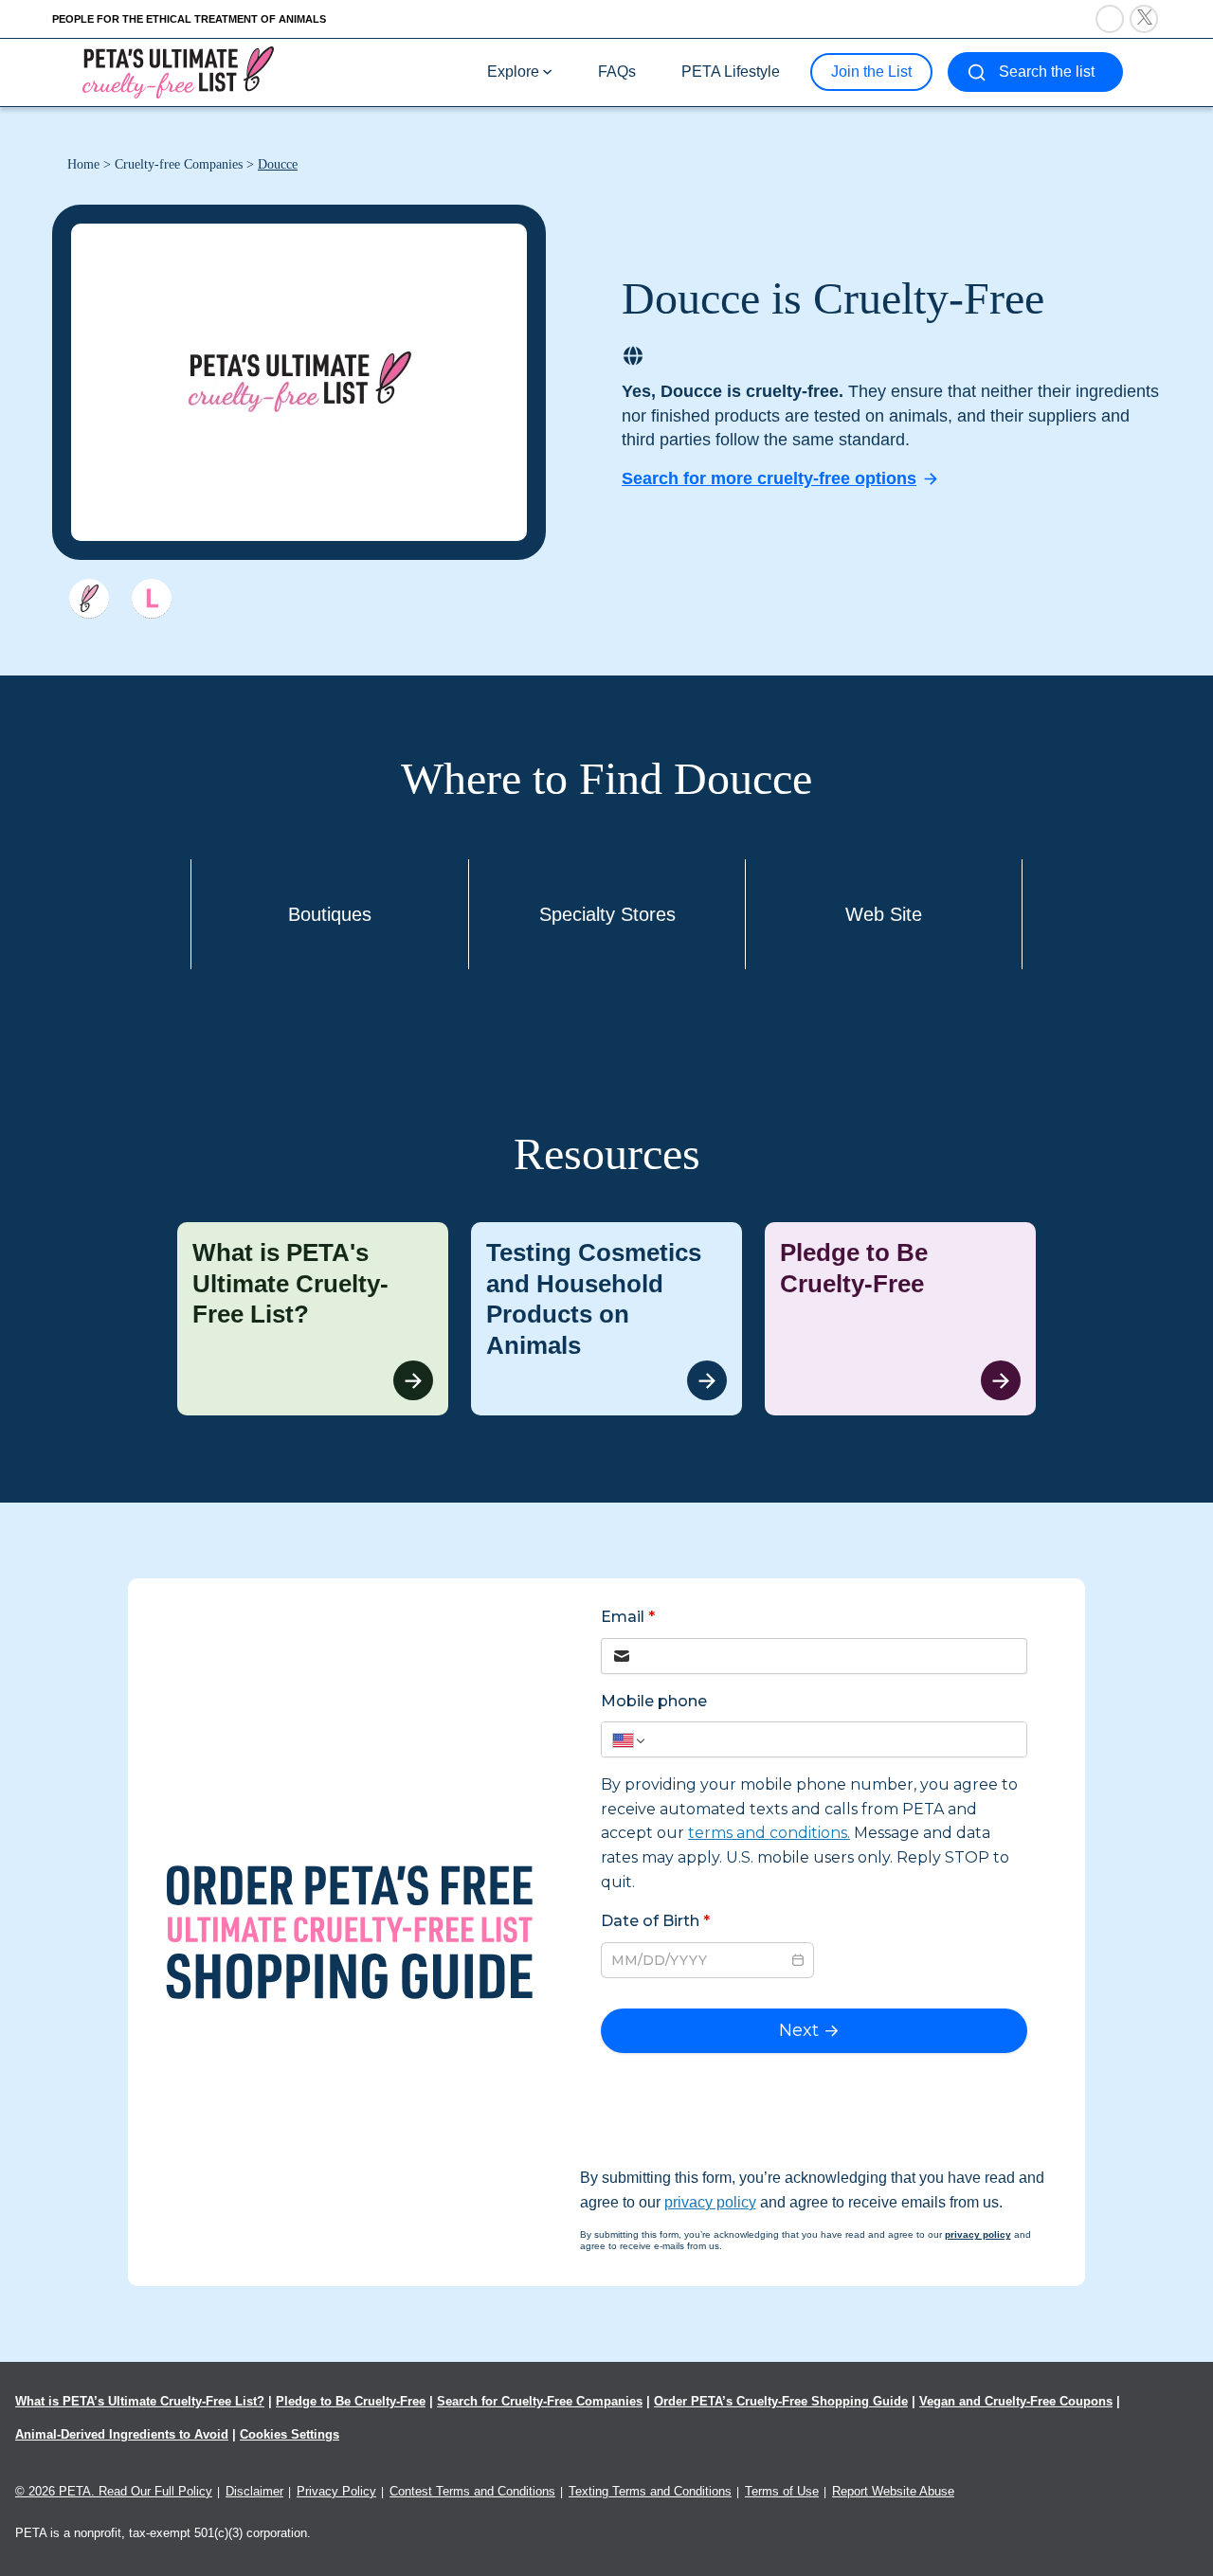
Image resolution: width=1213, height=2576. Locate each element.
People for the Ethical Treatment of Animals (189, 19)
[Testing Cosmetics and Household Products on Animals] (606, 1319)
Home (83, 164)
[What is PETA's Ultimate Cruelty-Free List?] (313, 1319)
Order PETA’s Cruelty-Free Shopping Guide (781, 2401)
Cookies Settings (290, 2434)
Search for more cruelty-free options (769, 478)
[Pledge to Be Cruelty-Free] (900, 1319)
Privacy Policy (336, 2491)
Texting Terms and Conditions (650, 2491)
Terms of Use (782, 2491)
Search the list (1047, 72)
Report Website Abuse (893, 2491)
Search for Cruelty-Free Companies (540, 2401)
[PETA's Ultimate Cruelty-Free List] (178, 72)
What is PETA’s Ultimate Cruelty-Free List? (140, 2401)
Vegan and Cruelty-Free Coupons (1016, 2401)
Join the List (871, 72)
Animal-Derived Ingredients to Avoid (122, 2434)
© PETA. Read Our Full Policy (114, 2491)
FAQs (617, 72)
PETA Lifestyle (731, 72)
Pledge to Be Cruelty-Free (351, 2401)
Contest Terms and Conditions (472, 2491)
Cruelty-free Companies (179, 164)
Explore (513, 72)
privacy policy (710, 2202)
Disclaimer (254, 2491)
